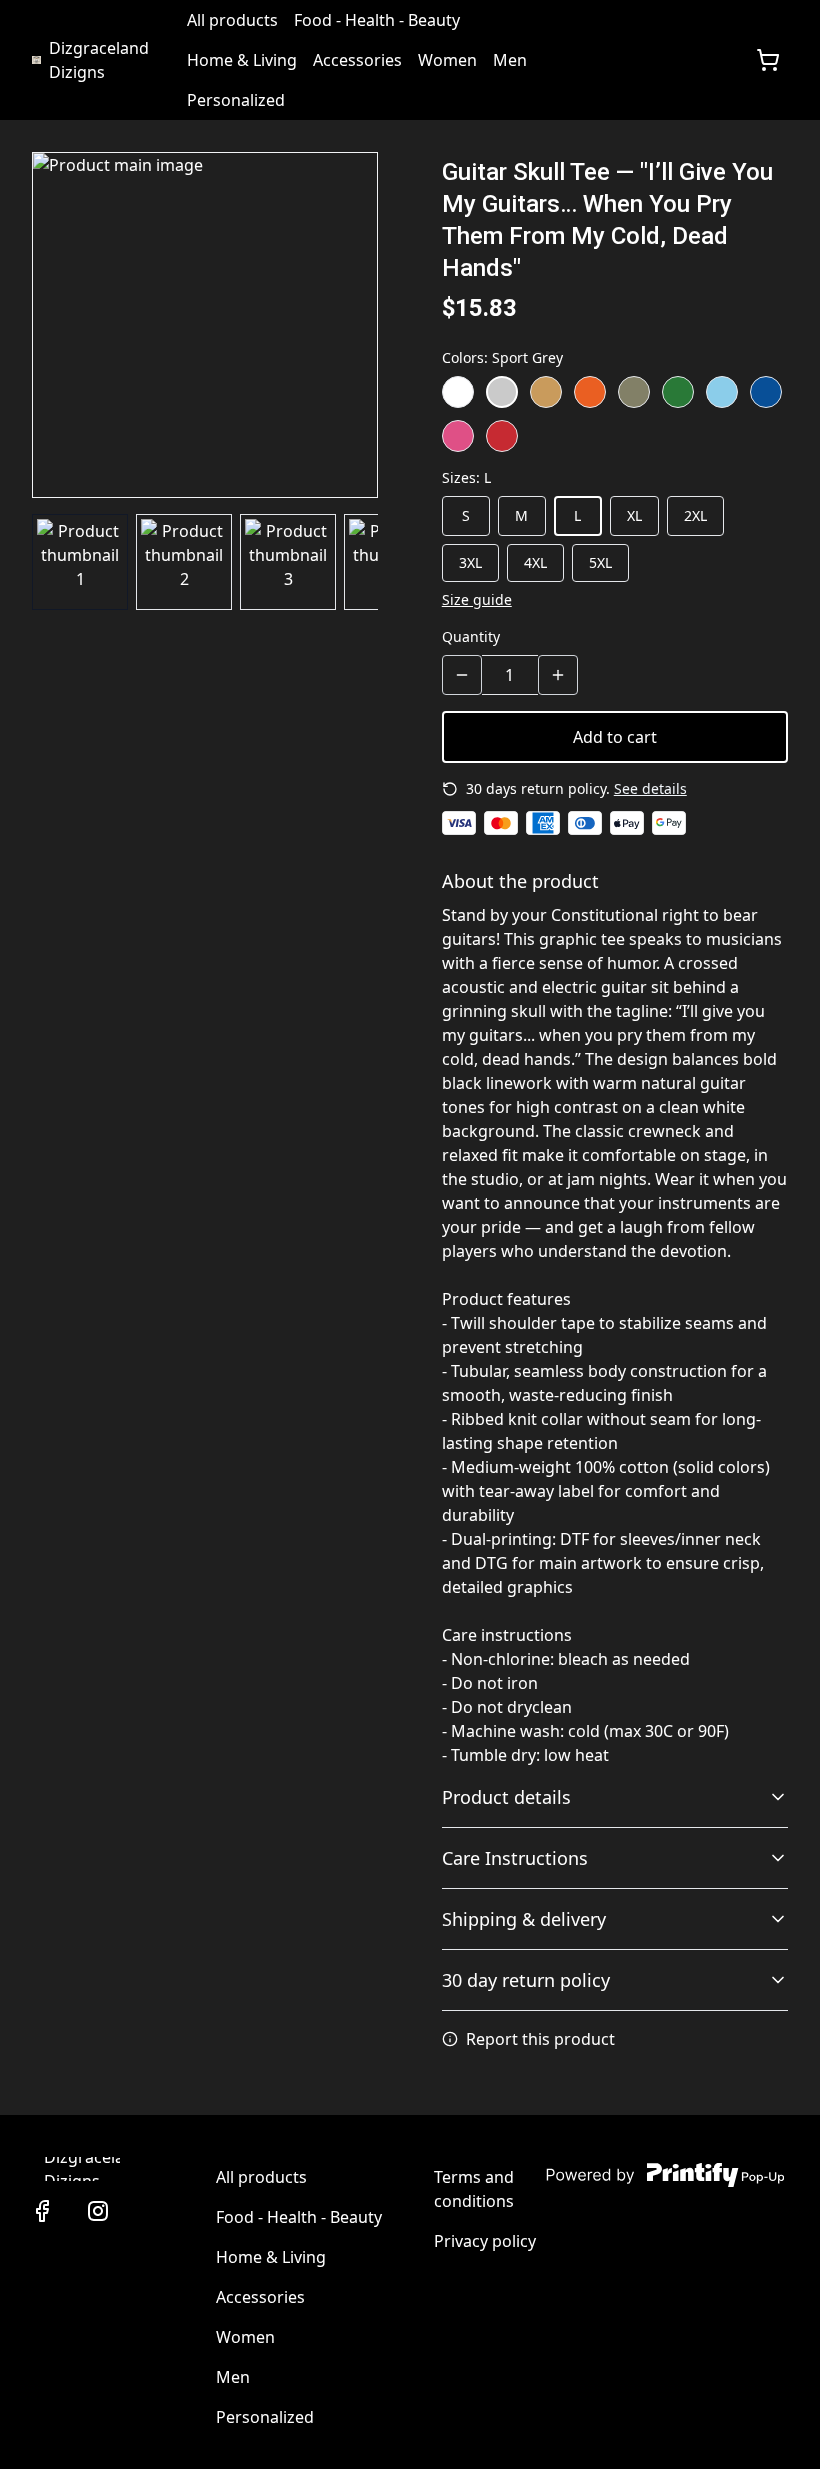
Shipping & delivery (524, 1919)
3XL (470, 562)
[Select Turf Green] (678, 392)
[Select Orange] (590, 392)
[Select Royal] (766, 392)
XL (634, 515)
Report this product (540, 2039)
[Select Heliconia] (458, 436)
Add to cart (615, 737)
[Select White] (458, 392)
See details (650, 788)
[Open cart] (768, 60)
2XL (695, 515)
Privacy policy (485, 2241)
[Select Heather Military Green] (634, 392)
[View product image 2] (184, 562)
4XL (535, 562)
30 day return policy (526, 1980)
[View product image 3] (288, 562)
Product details (506, 1797)
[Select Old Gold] (546, 392)
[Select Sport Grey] (502, 392)
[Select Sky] (722, 392)
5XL (600, 562)
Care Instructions (515, 1858)
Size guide (477, 599)
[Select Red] (502, 436)
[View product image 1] (80, 562)
